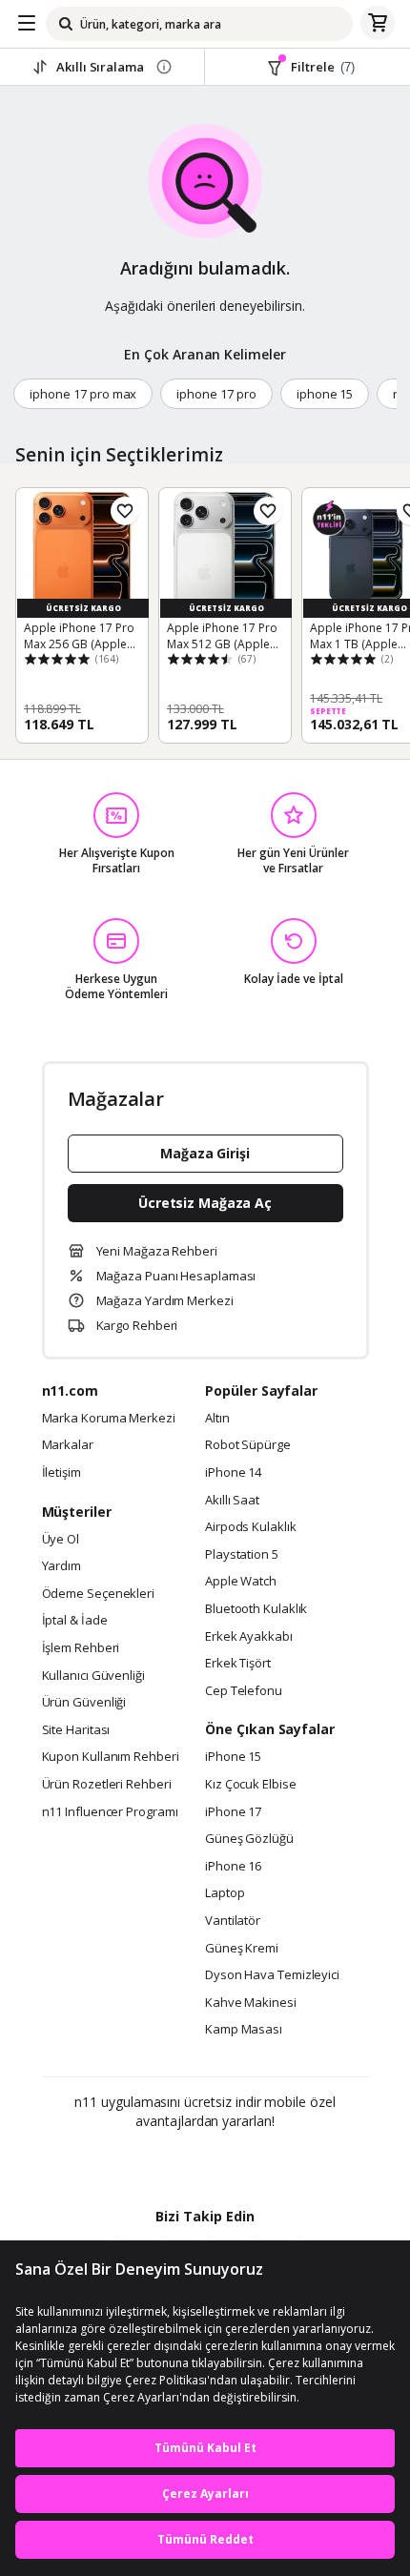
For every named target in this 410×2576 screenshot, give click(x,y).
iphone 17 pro (216, 394)
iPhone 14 (233, 1473)
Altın (217, 1419)
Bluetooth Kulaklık (256, 1609)
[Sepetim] (378, 24)
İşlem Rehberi (81, 1648)
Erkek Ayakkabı (249, 1637)
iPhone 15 (233, 1757)
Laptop (225, 1893)
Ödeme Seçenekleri (98, 1594)
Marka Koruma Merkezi (109, 1419)
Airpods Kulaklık (251, 1527)
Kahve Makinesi (251, 2003)
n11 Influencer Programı (110, 1812)
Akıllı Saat (232, 1501)
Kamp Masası (244, 2030)
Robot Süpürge (248, 1445)
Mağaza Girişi (205, 1153)
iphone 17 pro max (83, 394)
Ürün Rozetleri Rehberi (107, 1785)
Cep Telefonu (244, 1691)
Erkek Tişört (238, 1664)
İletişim (61, 1473)
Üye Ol (61, 1540)
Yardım (61, 1566)
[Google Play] (147, 2162)
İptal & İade (75, 1621)
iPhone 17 (233, 1812)
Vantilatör (233, 1921)
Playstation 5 (242, 1555)
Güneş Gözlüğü (249, 1839)
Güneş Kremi (242, 1949)
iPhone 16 (233, 1867)
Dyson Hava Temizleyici (272, 1975)
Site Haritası (76, 1730)
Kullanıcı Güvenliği (93, 1676)
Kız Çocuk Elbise (251, 1785)
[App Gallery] (257, 2162)
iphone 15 (325, 394)
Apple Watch (241, 1582)
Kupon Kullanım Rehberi (111, 1757)
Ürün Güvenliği (84, 1703)
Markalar (68, 1445)
